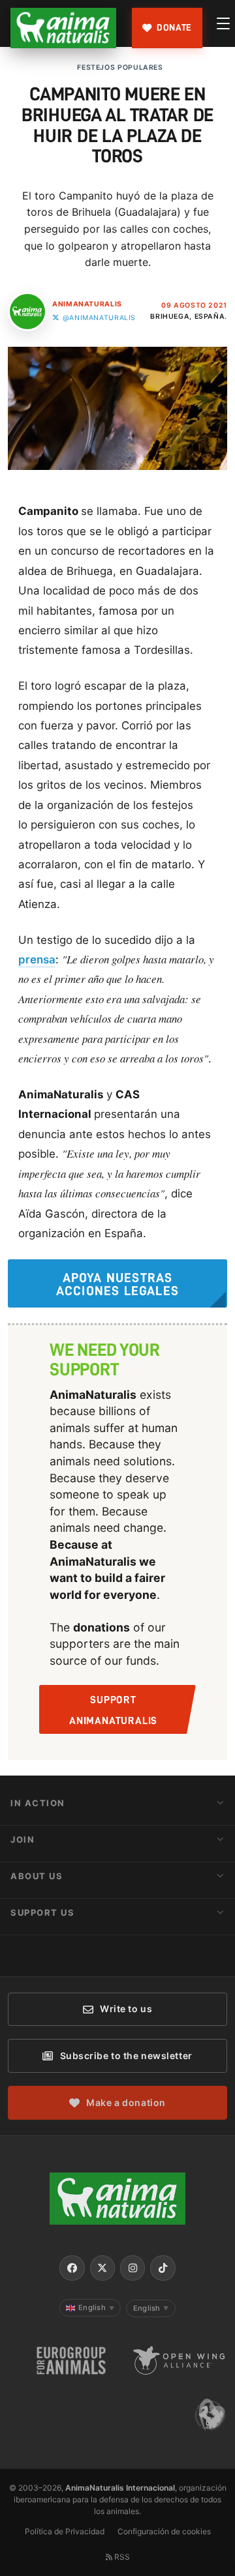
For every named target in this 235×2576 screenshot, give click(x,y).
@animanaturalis (99, 318)
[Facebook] (72, 2268)
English (96, 2307)
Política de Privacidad (65, 2531)
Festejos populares (120, 67)
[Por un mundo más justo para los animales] (63, 28)
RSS (121, 2557)
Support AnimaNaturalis (113, 1710)
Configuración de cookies (164, 2531)
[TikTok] (163, 2268)
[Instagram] (133, 2268)
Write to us (126, 2009)
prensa (37, 959)
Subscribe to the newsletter (126, 2056)
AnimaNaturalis (87, 304)
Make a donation (126, 2102)
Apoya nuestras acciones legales (117, 1284)
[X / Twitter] (102, 2268)
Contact (36, 1949)
